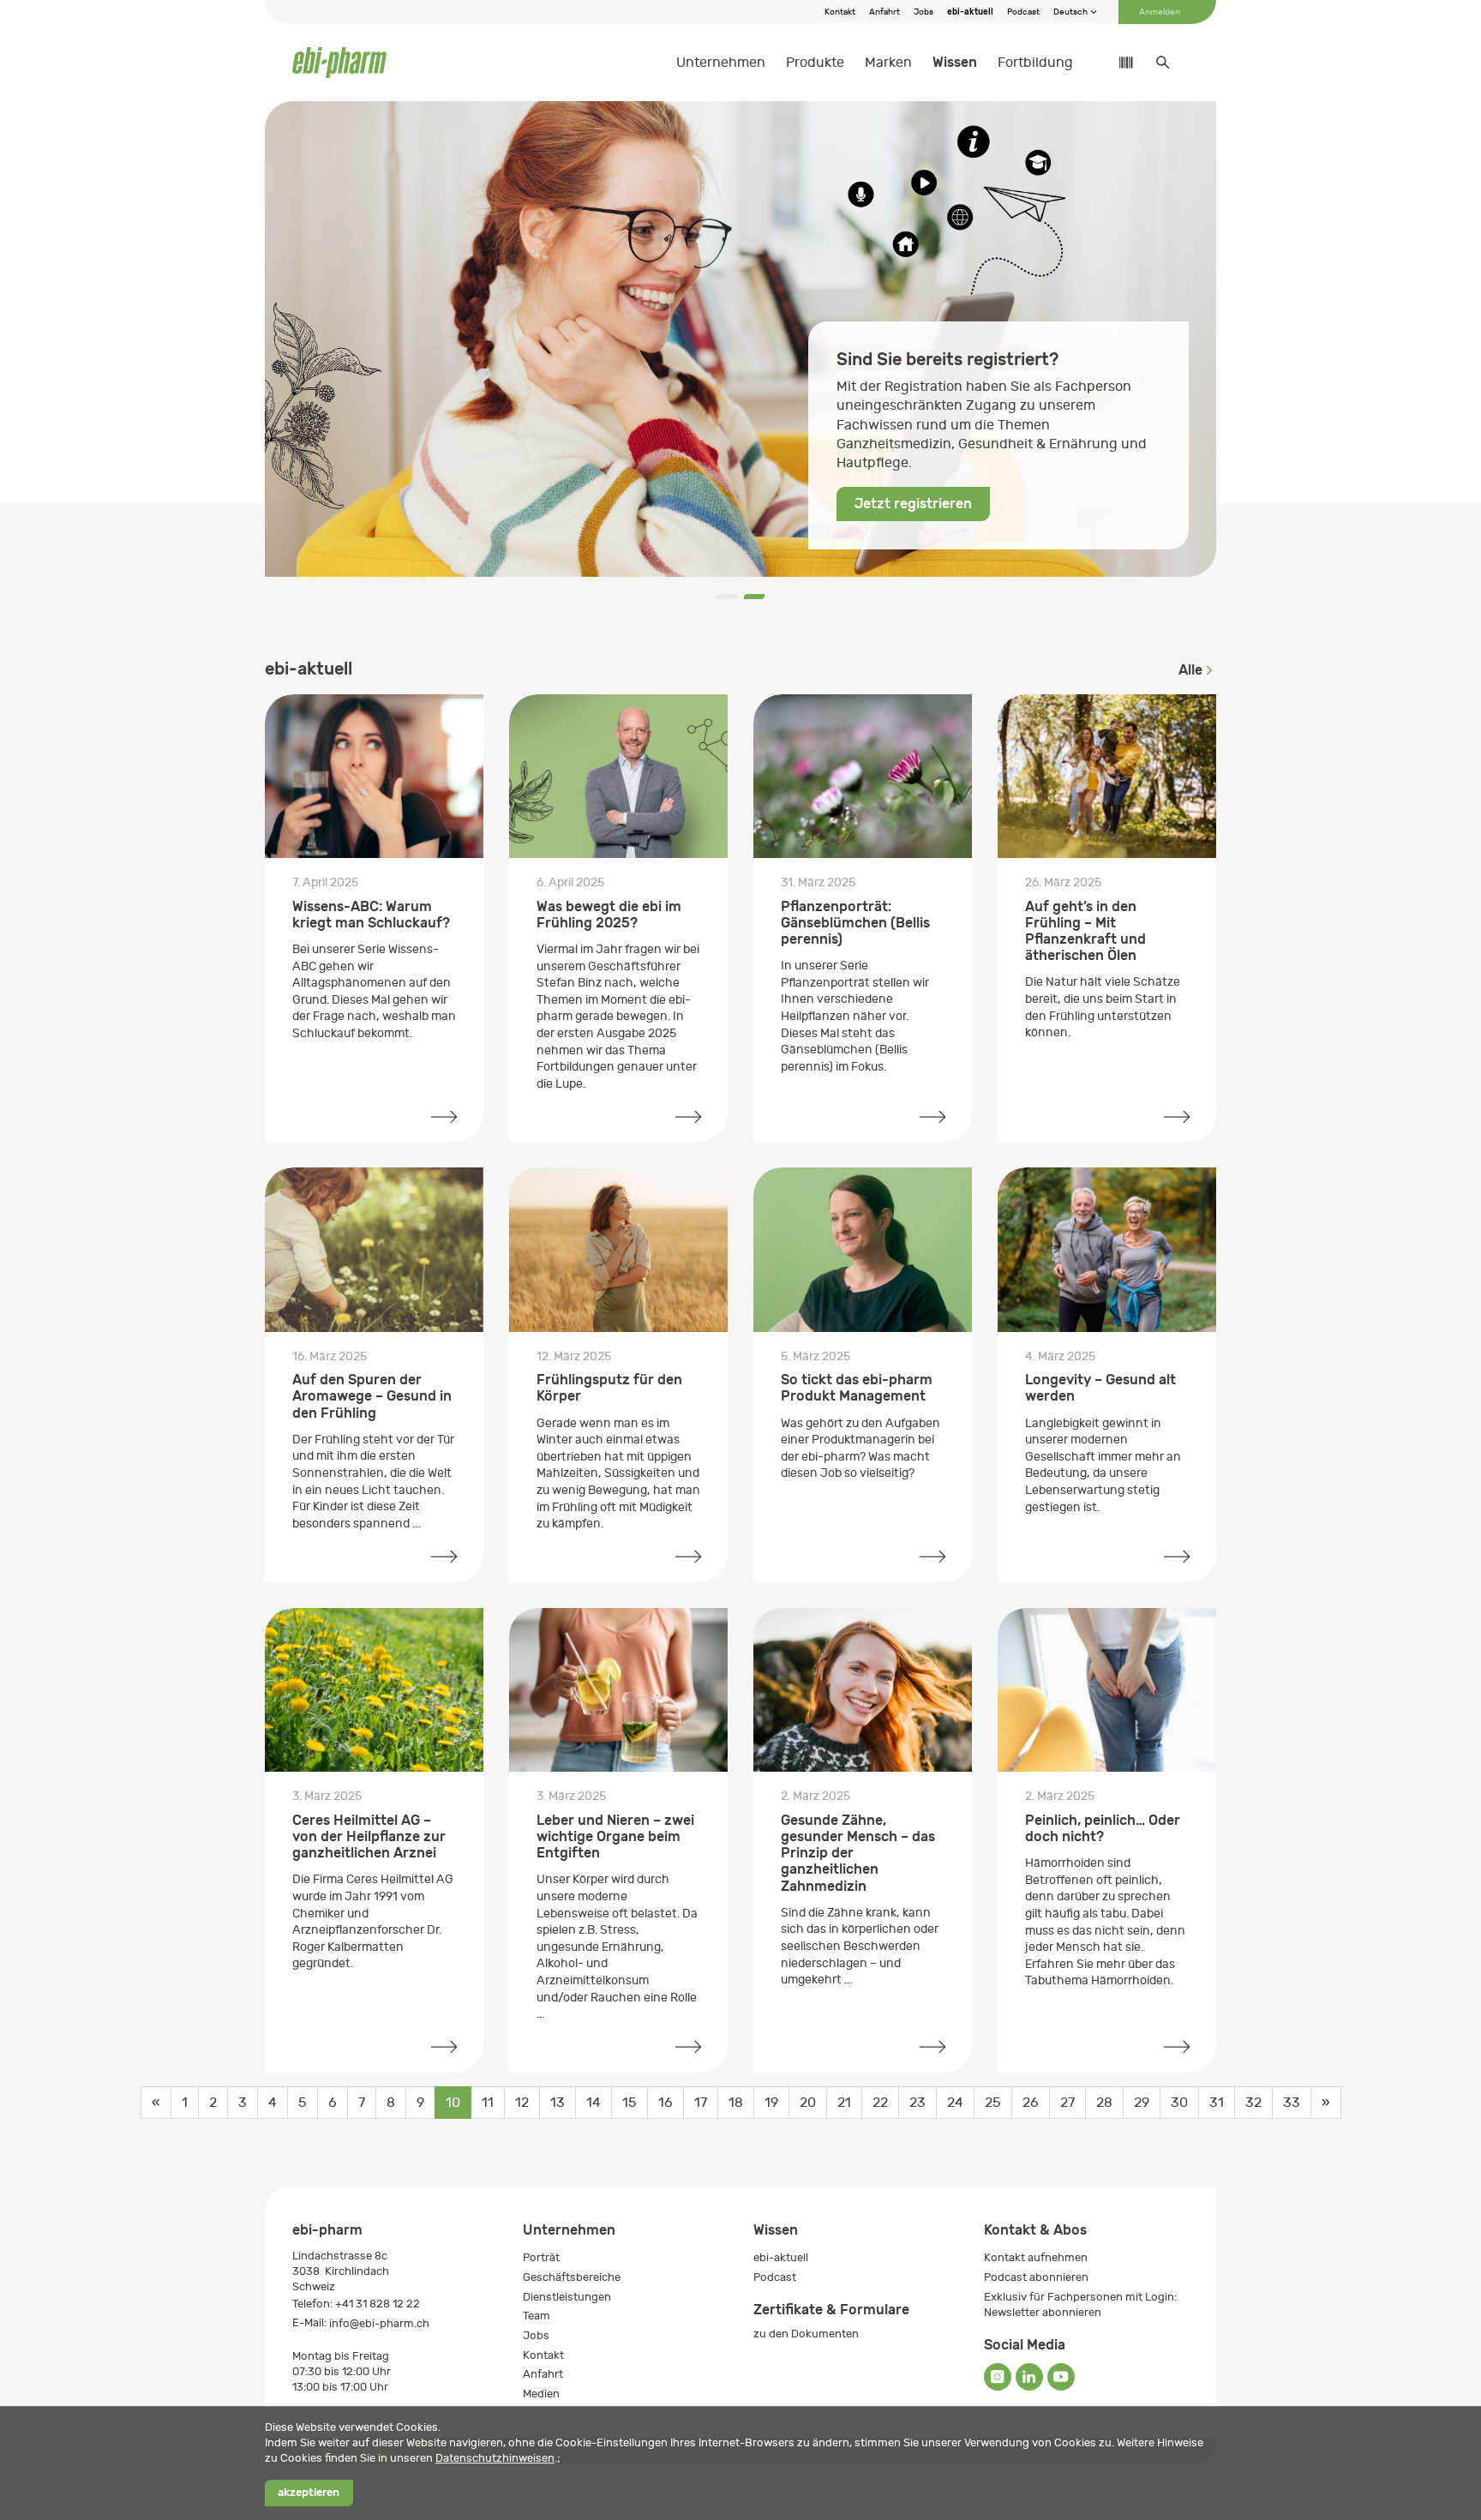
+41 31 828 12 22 (378, 2304)
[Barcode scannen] (1118, 63)
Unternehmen (721, 63)
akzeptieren (309, 2493)
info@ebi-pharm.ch (379, 2323)
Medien (541, 2394)
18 (736, 2103)
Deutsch (1071, 12)
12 (522, 2103)
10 (453, 2103)
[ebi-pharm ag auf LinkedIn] (1029, 2377)
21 (844, 2103)
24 (955, 2103)
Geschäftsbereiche (572, 2277)
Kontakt (840, 12)
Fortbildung (1035, 63)
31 (1217, 2103)
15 (630, 2103)
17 (701, 2103)
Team (537, 2316)
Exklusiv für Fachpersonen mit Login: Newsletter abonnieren (1080, 2304)
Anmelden (1160, 12)
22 (880, 2103)
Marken (888, 63)
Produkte (815, 63)
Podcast (1023, 12)
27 (1067, 2103)
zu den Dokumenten (806, 2334)
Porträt (541, 2257)
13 (558, 2103)
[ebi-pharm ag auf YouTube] (1061, 2377)
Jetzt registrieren (913, 504)
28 (1104, 2103)
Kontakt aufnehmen (1036, 2257)
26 (1031, 2103)
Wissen (955, 62)
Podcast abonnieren (1036, 2277)
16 (666, 2103)
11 (488, 2103)
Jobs (923, 12)
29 (1142, 2103)
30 (1179, 2103)
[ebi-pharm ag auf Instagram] (998, 2377)
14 (594, 2103)
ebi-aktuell (970, 12)
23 (917, 2103)
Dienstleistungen (567, 2297)
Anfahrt (884, 12)
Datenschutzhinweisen (495, 2458)
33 (1292, 2103)
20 (808, 2103)
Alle (1190, 670)
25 (993, 2103)
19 (771, 2103)
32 (1253, 2103)
